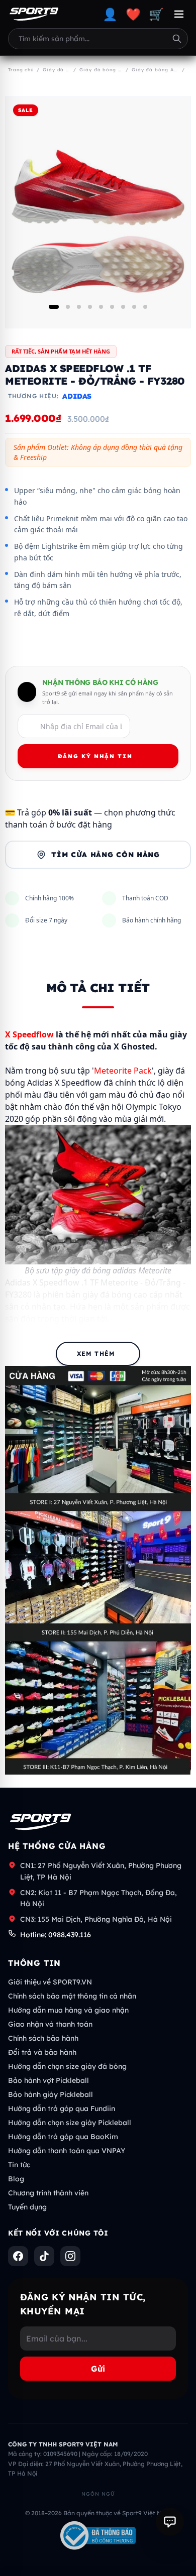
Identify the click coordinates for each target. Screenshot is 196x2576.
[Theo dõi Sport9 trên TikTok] (44, 2256)
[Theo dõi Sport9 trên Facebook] (18, 2256)
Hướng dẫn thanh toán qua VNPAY (67, 2151)
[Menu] (179, 14)
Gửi (98, 2369)
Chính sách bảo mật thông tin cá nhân (72, 1996)
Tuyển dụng (27, 2207)
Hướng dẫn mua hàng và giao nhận (68, 2010)
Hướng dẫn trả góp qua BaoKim (63, 2137)
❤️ (133, 14)
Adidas (77, 396)
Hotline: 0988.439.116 (56, 1935)
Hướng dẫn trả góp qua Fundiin (62, 2109)
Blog (16, 2179)
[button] (54, 307)
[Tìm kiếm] (177, 39)
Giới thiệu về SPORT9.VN (50, 1982)
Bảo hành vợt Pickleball (48, 2080)
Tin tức (19, 2165)
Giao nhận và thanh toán (50, 2024)
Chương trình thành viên (48, 2193)
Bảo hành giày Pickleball (51, 2094)
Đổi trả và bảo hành (42, 2052)
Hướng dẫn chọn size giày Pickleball (70, 2123)
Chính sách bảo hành (43, 2038)
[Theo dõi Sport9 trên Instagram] (70, 2256)
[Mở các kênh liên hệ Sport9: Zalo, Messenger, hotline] (170, 2522)
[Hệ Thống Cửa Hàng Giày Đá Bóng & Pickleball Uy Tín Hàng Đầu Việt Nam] (34, 14)
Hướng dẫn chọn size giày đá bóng (67, 2066)
